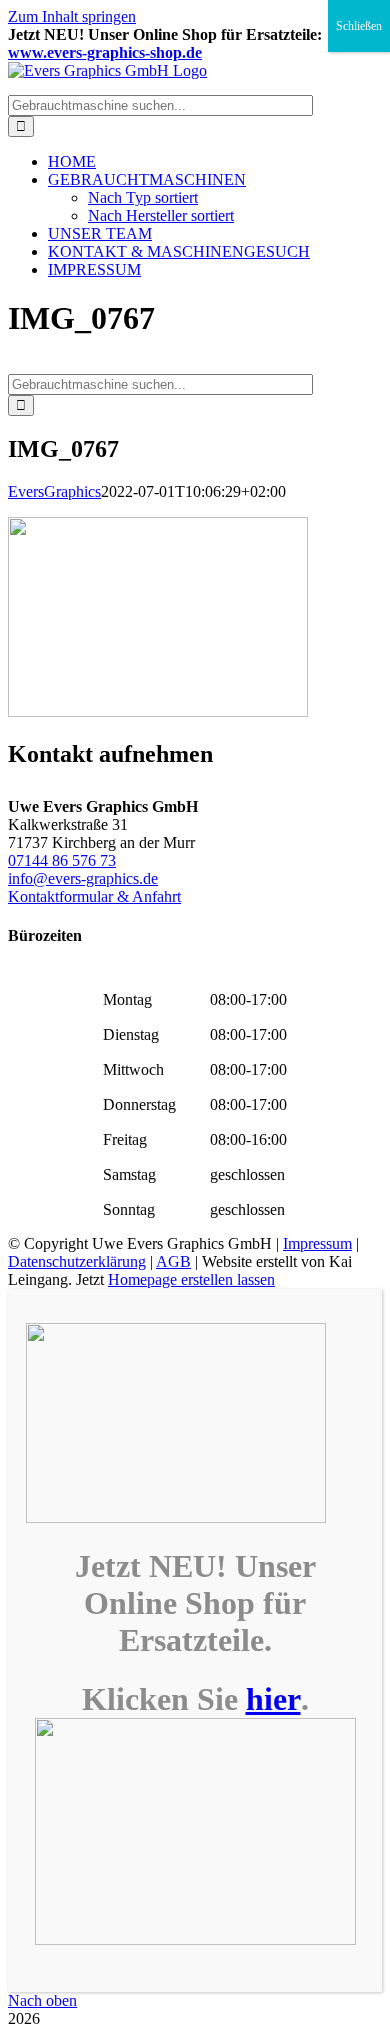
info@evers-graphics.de (83, 878)
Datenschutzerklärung (77, 1261)
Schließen (359, 26)
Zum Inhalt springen (72, 16)
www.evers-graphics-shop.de (105, 52)
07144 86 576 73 (62, 860)
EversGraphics (54, 491)
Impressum (317, 1243)
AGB (173, 1261)
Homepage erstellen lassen (191, 1279)
